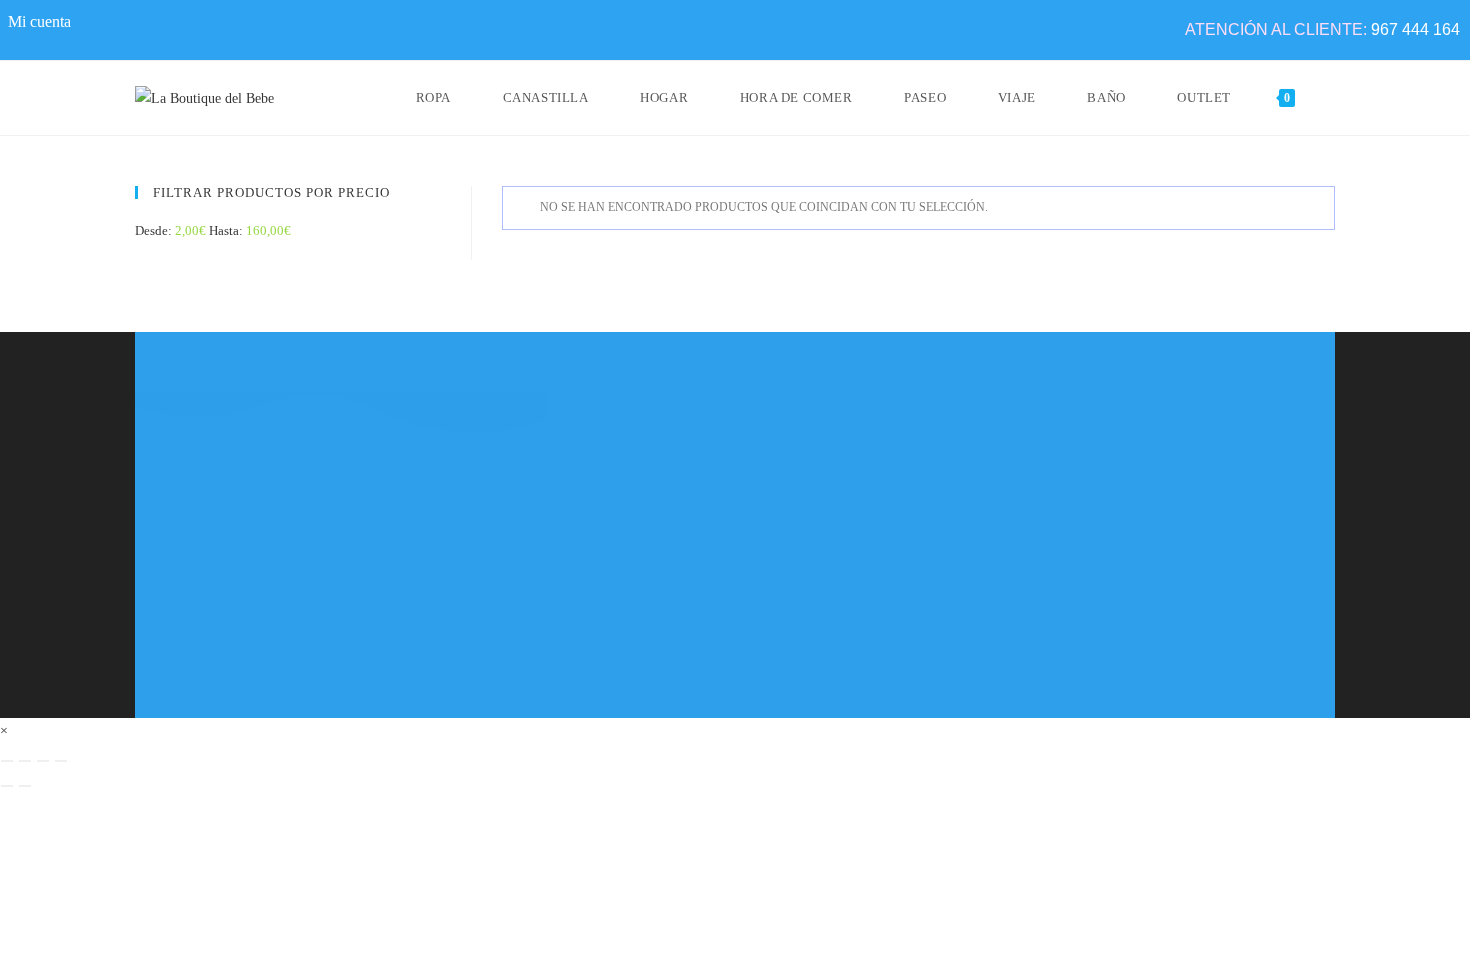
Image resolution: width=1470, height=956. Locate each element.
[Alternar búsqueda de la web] (1330, 98)
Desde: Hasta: (213, 230)
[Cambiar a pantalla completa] (25, 761)
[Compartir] (43, 761)
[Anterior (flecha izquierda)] (7, 786)
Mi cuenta (39, 21)
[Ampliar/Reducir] (7, 761)
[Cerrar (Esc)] (61, 761)
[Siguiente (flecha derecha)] (25, 786)
